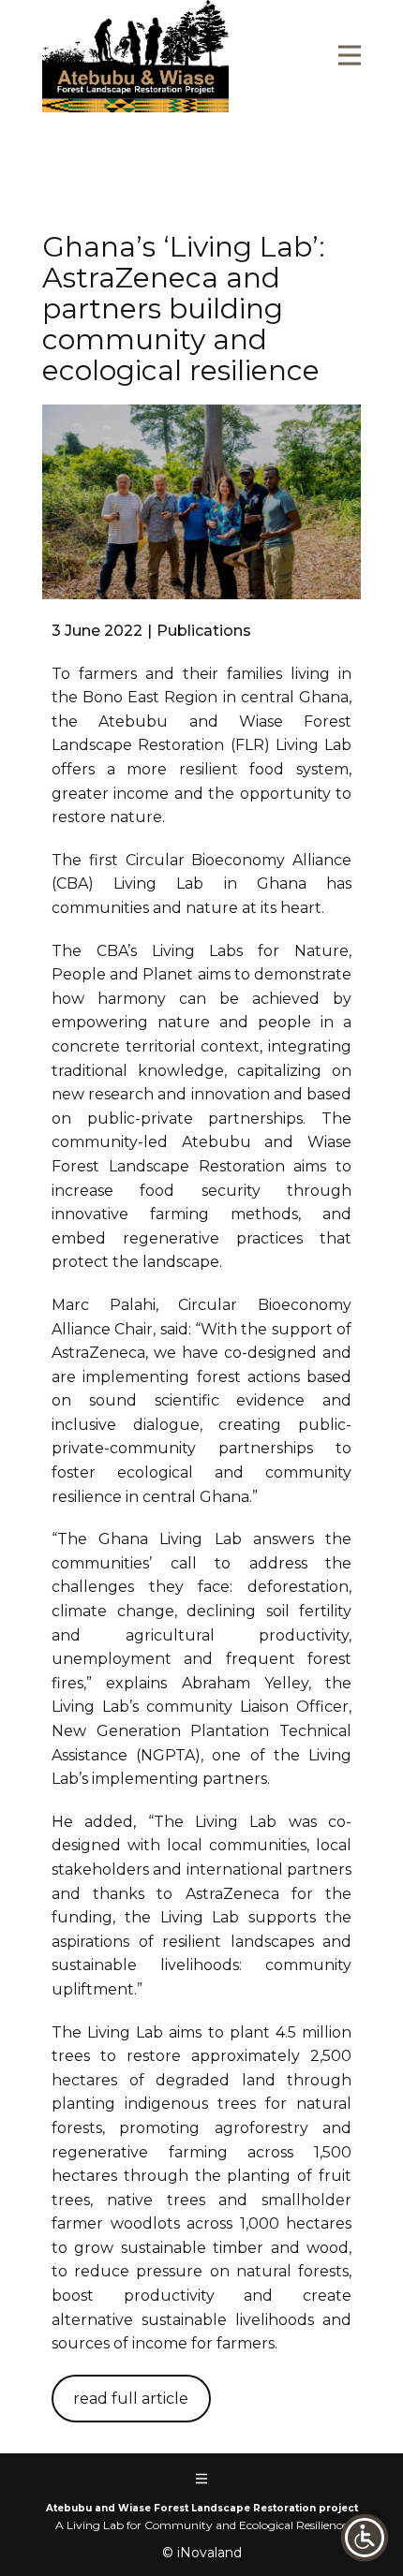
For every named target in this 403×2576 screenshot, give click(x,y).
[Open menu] (350, 55)
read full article (131, 2399)
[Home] (135, 56)
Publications (204, 631)
